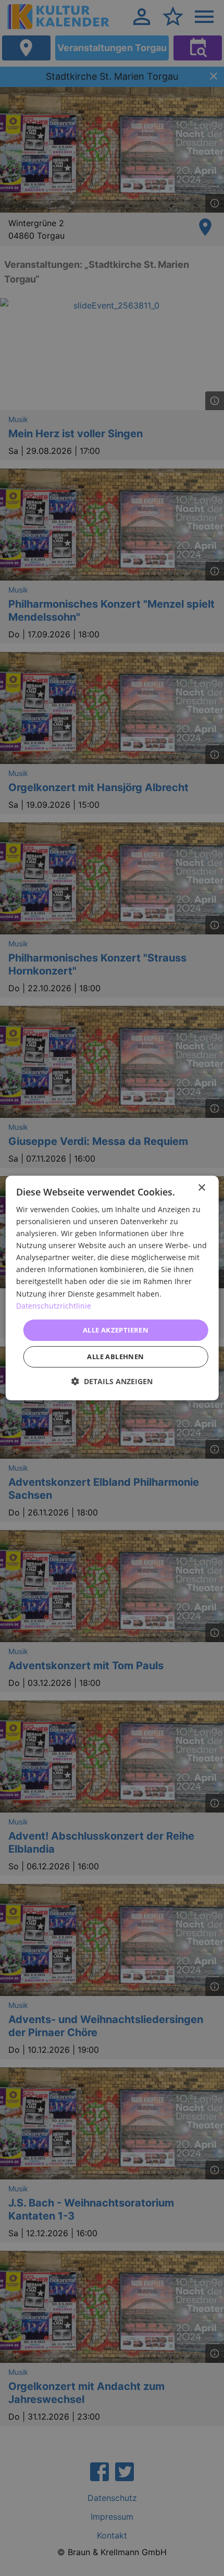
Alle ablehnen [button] (115, 1357)
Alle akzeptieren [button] (116, 1330)
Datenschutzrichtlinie (54, 1306)
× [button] (201, 1188)
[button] (112, 1381)
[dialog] (112, 1288)
